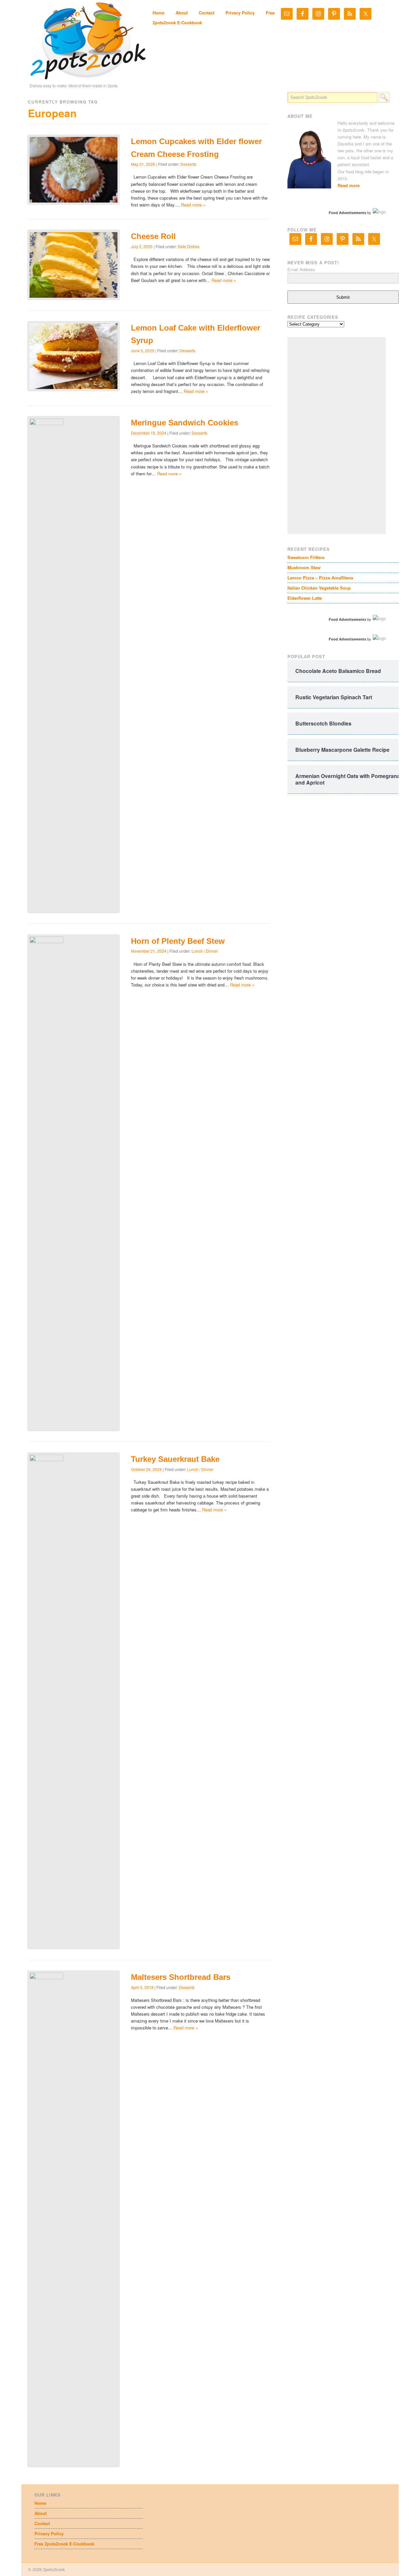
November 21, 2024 (149, 951)
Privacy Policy (240, 13)
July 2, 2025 (142, 246)
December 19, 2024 (149, 433)
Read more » (193, 205)
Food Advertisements (347, 213)
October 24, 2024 (146, 1469)
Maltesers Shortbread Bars (181, 1977)
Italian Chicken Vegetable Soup (319, 588)
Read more (349, 185)
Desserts (188, 164)
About (182, 13)
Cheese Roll (153, 236)
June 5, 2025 (143, 350)
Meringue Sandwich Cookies (185, 423)
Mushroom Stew (304, 567)
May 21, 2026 (143, 164)
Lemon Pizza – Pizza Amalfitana (320, 578)
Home (158, 13)
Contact (207, 13)
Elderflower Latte (305, 598)
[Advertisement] (337, 436)
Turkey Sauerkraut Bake (175, 1459)
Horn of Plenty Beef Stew (178, 941)
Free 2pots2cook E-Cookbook (64, 2544)
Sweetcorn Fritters (306, 557)
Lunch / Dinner (205, 951)
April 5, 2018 (142, 1987)
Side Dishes (189, 246)
